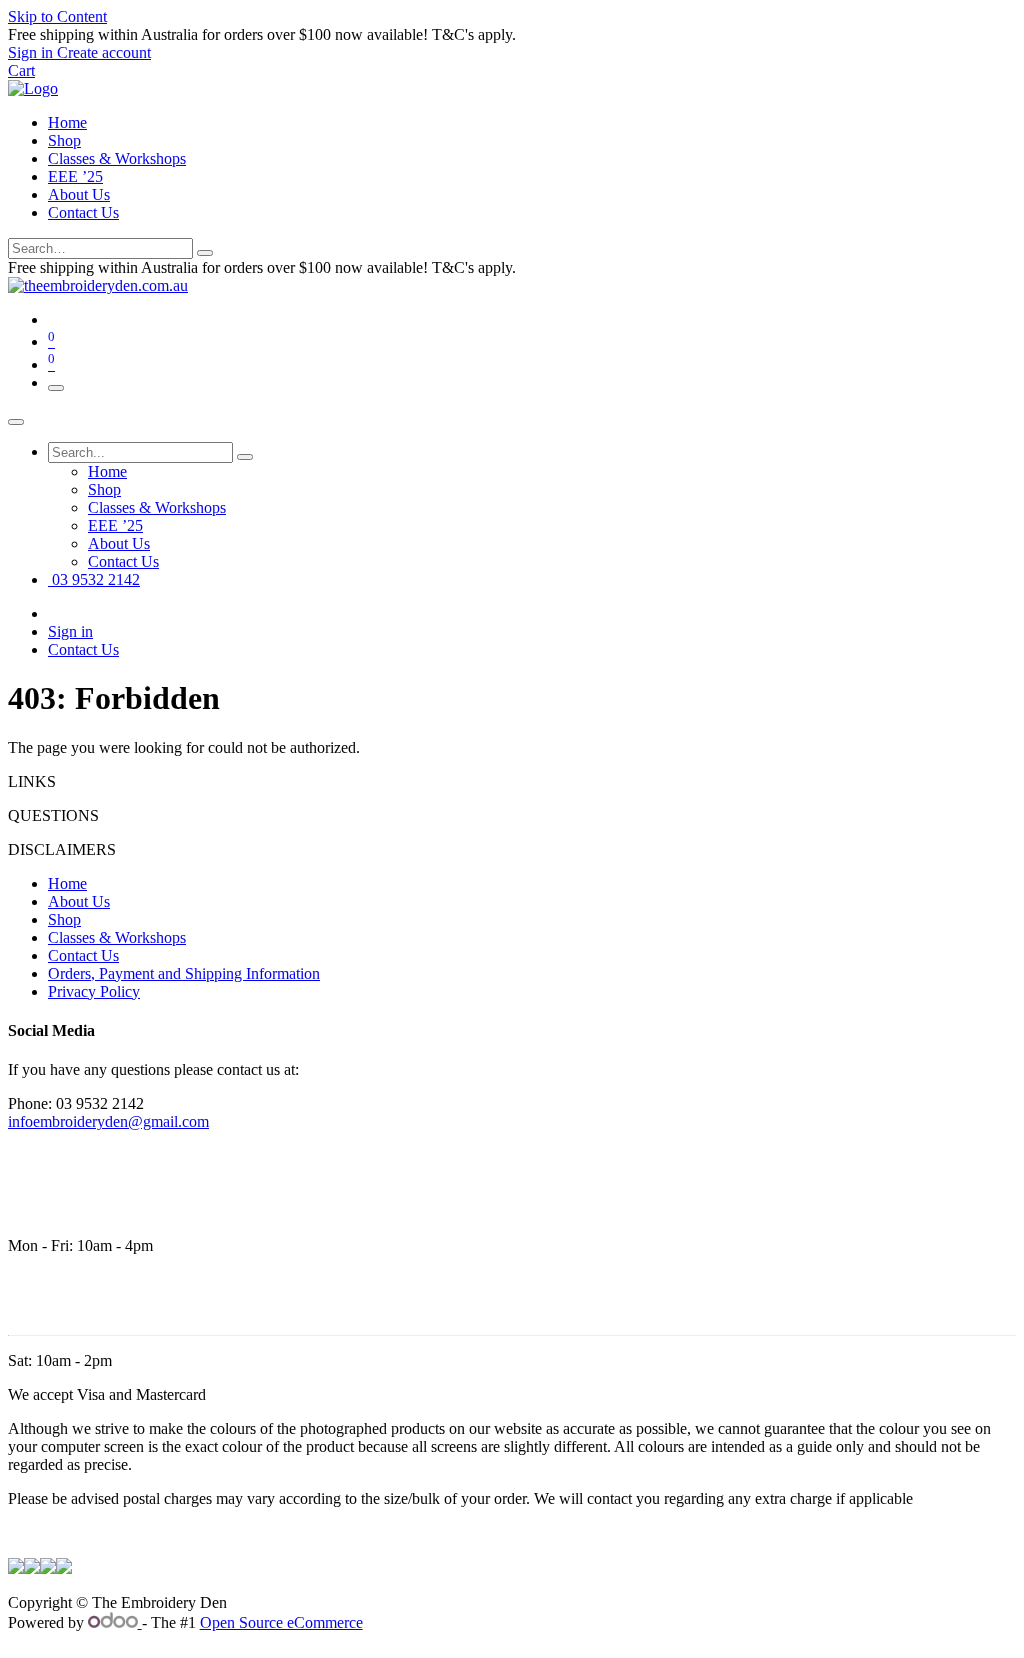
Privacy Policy (94, 991)
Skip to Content (57, 16)
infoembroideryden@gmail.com (108, 1121)
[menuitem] (107, 471)
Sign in (70, 631)
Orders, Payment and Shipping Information (184, 973)
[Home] (33, 88)
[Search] (205, 253)
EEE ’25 (75, 176)
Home (67, 122)
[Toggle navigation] (56, 388)
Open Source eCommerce (281, 1622)
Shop (64, 140)
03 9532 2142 (94, 579)
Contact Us (83, 212)
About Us (79, 194)
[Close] (16, 422)
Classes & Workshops (117, 158)
